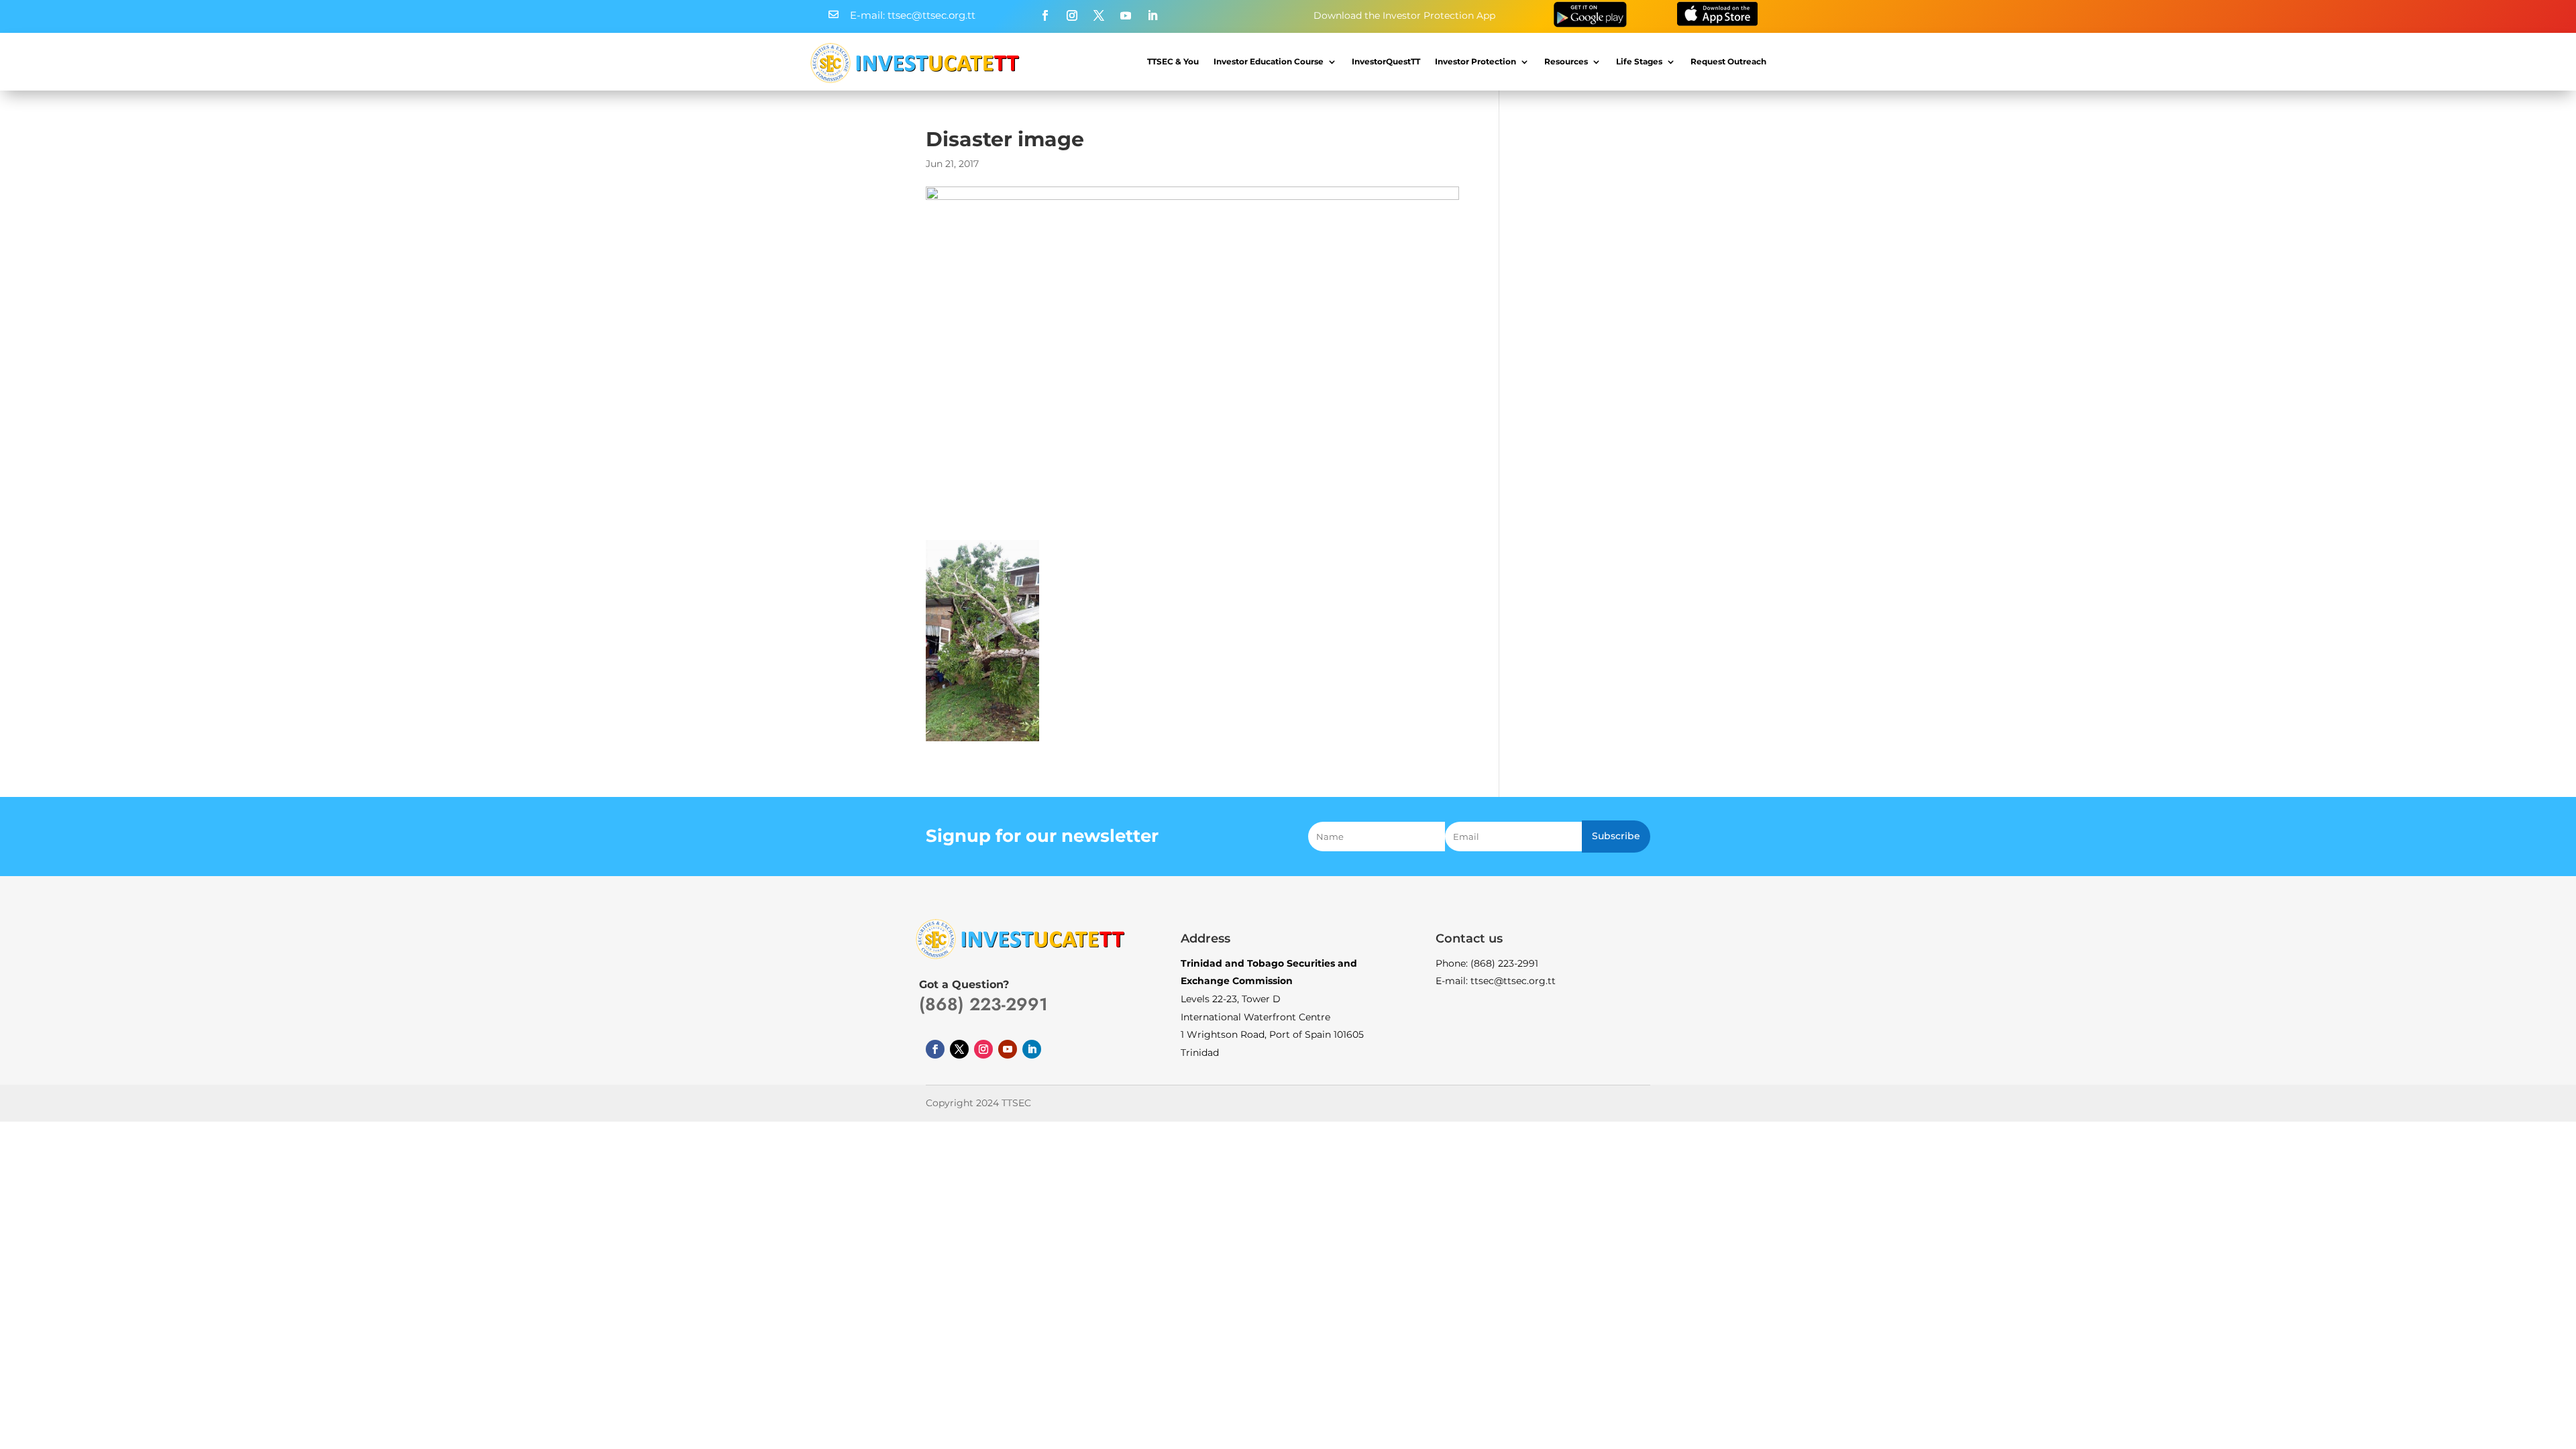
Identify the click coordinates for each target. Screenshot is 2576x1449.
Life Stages (1639, 61)
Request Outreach (1728, 61)
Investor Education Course (1269, 61)
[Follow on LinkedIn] (1152, 15)
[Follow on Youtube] (1126, 15)
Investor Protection (1475, 61)
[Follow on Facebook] (1045, 15)
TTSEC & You (1173, 61)
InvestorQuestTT (1386, 61)
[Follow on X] (1099, 15)
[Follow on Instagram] (1072, 15)
